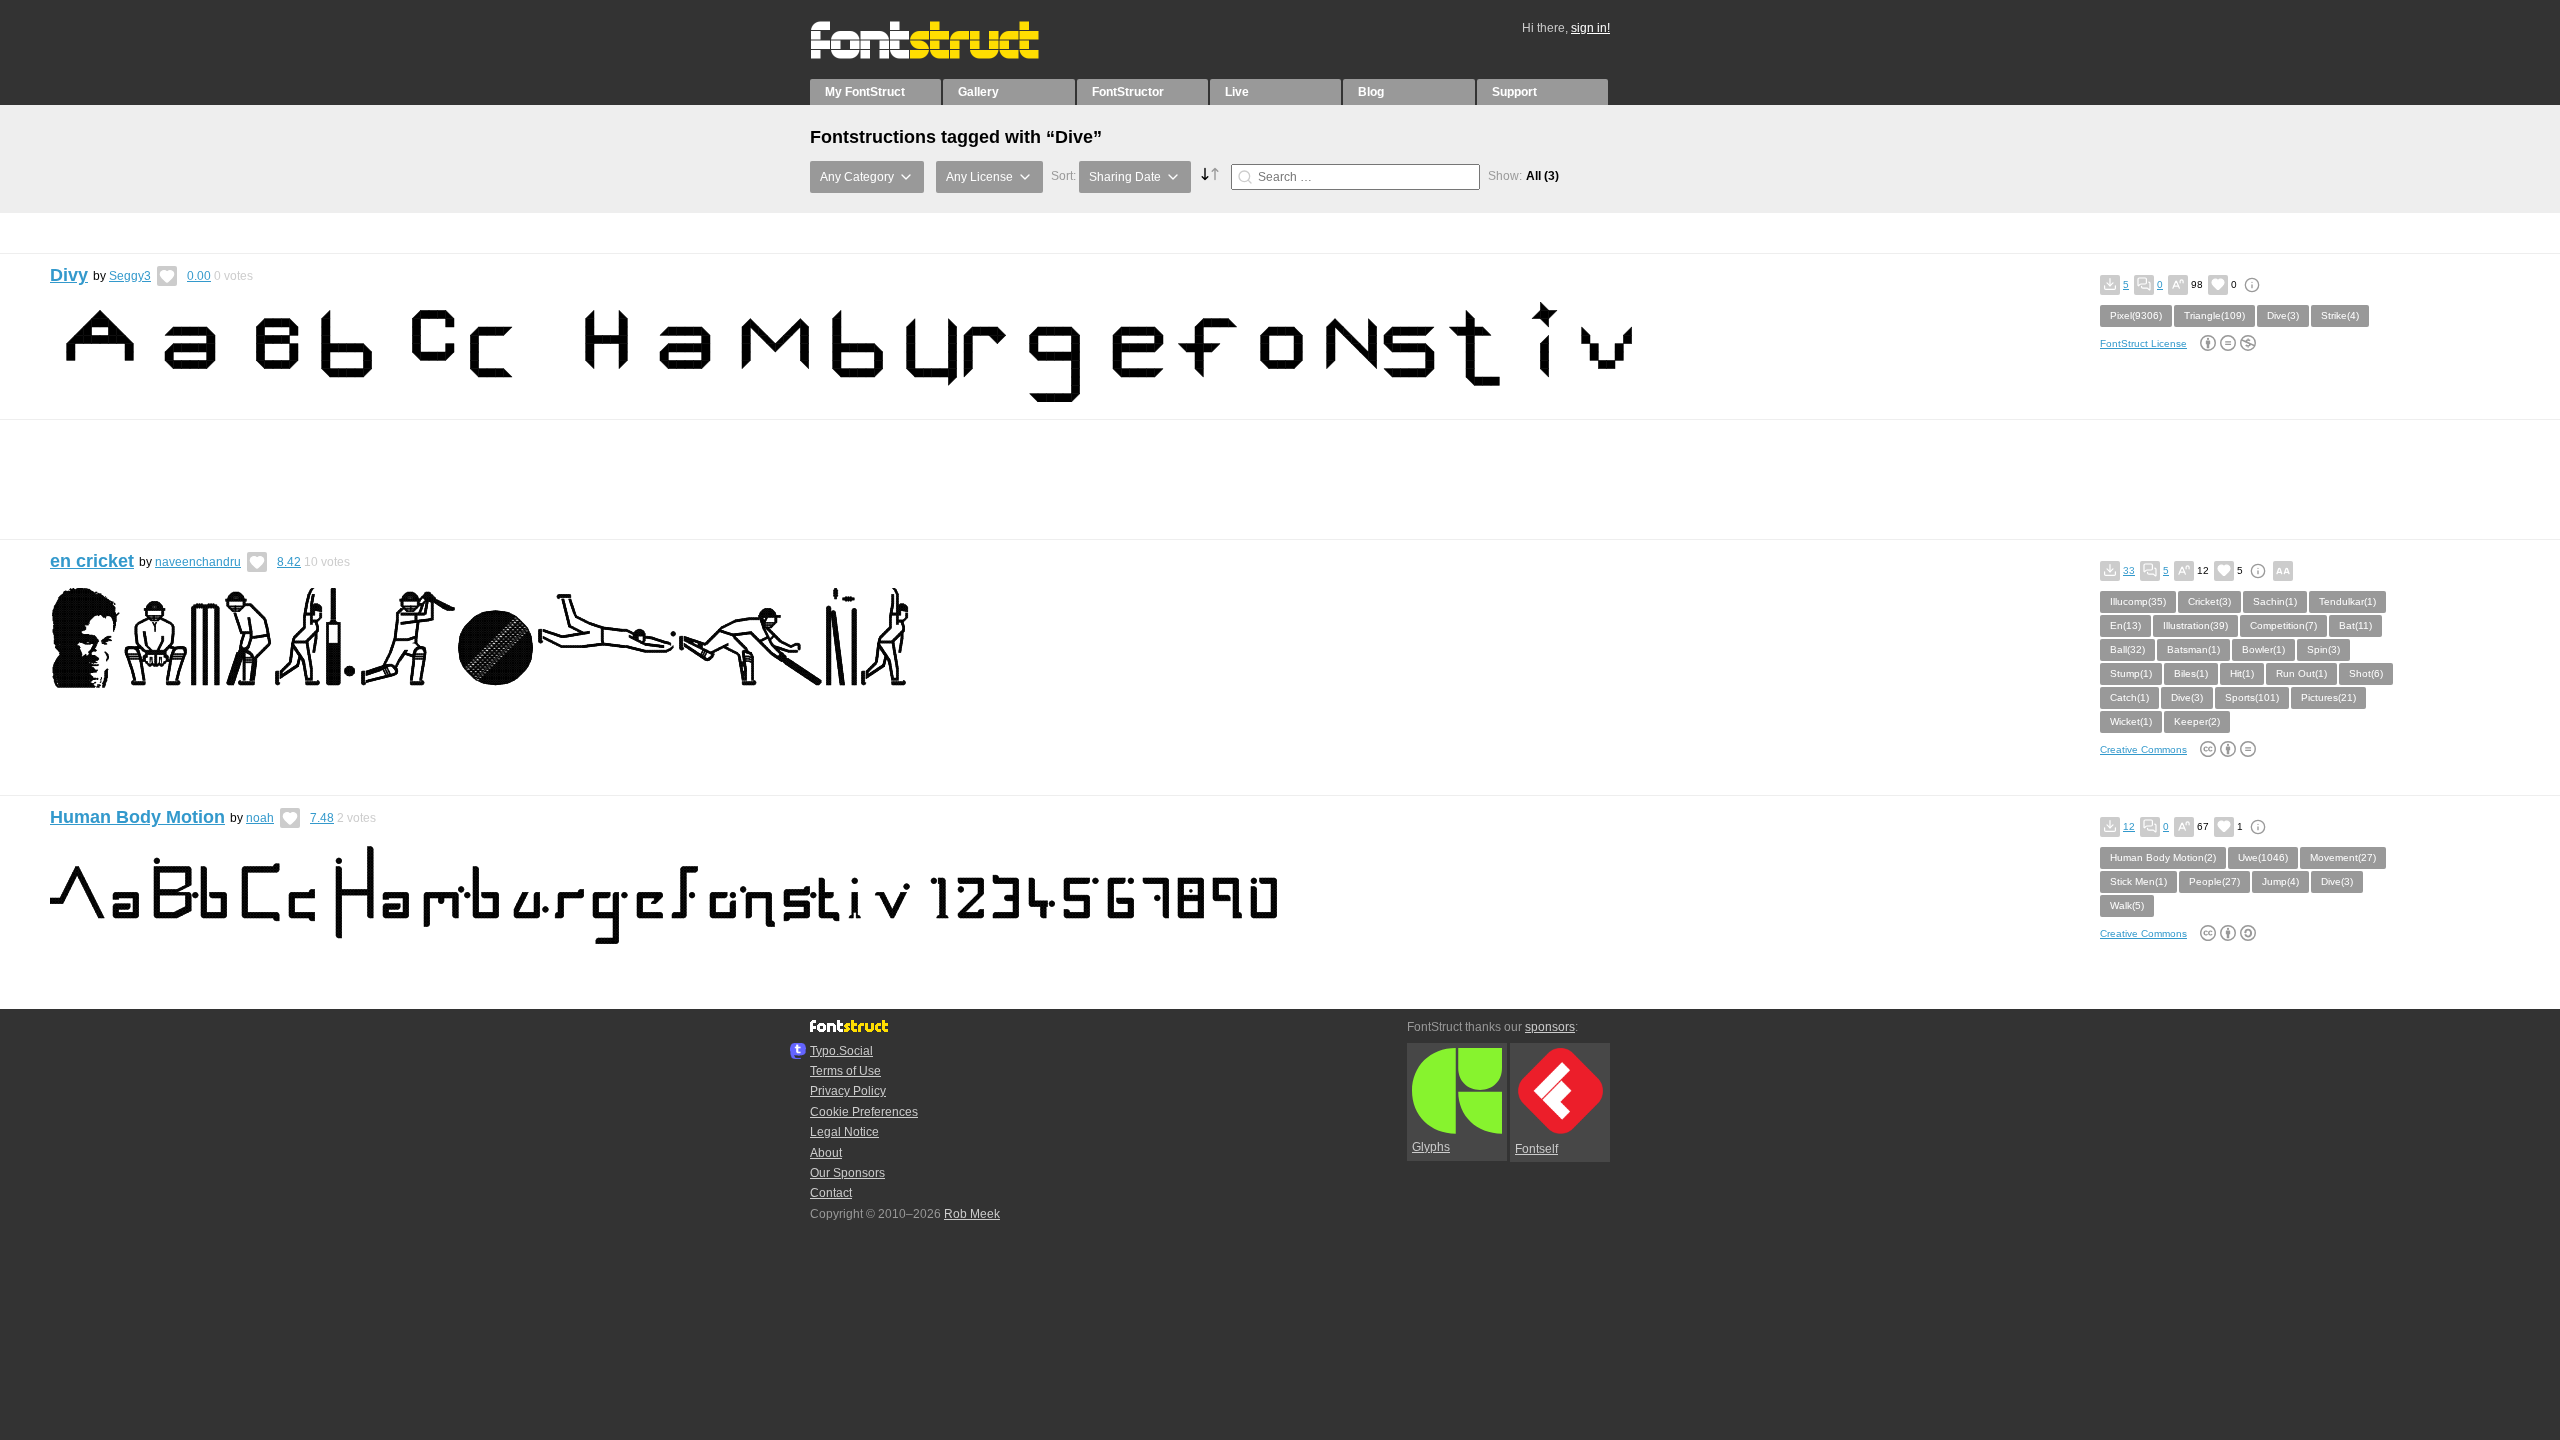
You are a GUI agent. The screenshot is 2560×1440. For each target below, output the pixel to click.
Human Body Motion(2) (2163, 857)
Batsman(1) (2193, 649)
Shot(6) (2366, 673)
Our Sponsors (847, 1173)
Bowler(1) (2263, 649)
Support (1514, 92)
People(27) (2214, 881)
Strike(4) (2340, 315)
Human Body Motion (137, 817)
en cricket (92, 561)
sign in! (1590, 28)
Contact (831, 1193)
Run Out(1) (2301, 673)
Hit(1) (2242, 673)
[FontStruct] (945, 55)
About (826, 1153)
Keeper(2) (2197, 721)
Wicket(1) (2131, 721)
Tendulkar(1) (2347, 601)
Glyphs (1431, 1147)
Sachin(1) (2275, 601)
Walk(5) (2127, 905)
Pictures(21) (2328, 697)
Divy (69, 275)
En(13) (2125, 625)
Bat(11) (2355, 625)
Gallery (978, 92)
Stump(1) (2131, 673)
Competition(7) (2283, 625)
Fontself (1536, 1149)
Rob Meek (972, 1214)
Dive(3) (2283, 315)
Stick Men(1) (2138, 881)
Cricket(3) (2209, 601)
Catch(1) (2129, 697)
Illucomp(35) (2138, 601)
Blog (1371, 92)
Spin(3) (2323, 649)
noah (260, 818)
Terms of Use (845, 1071)
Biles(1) (2191, 673)
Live (1237, 92)
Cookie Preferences (864, 1112)
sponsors (1550, 1027)
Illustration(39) (2195, 625)
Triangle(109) (2214, 315)
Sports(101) (2252, 697)
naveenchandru (198, 562)
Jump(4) (2280, 881)
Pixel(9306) (2136, 315)
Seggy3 (130, 276)
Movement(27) (2343, 857)
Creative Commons (2143, 749)
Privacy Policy (848, 1091)
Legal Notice (844, 1132)
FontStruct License (2143, 343)
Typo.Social (841, 1051)
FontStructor (1128, 92)
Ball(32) (2127, 649)
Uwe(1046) (2263, 857)
